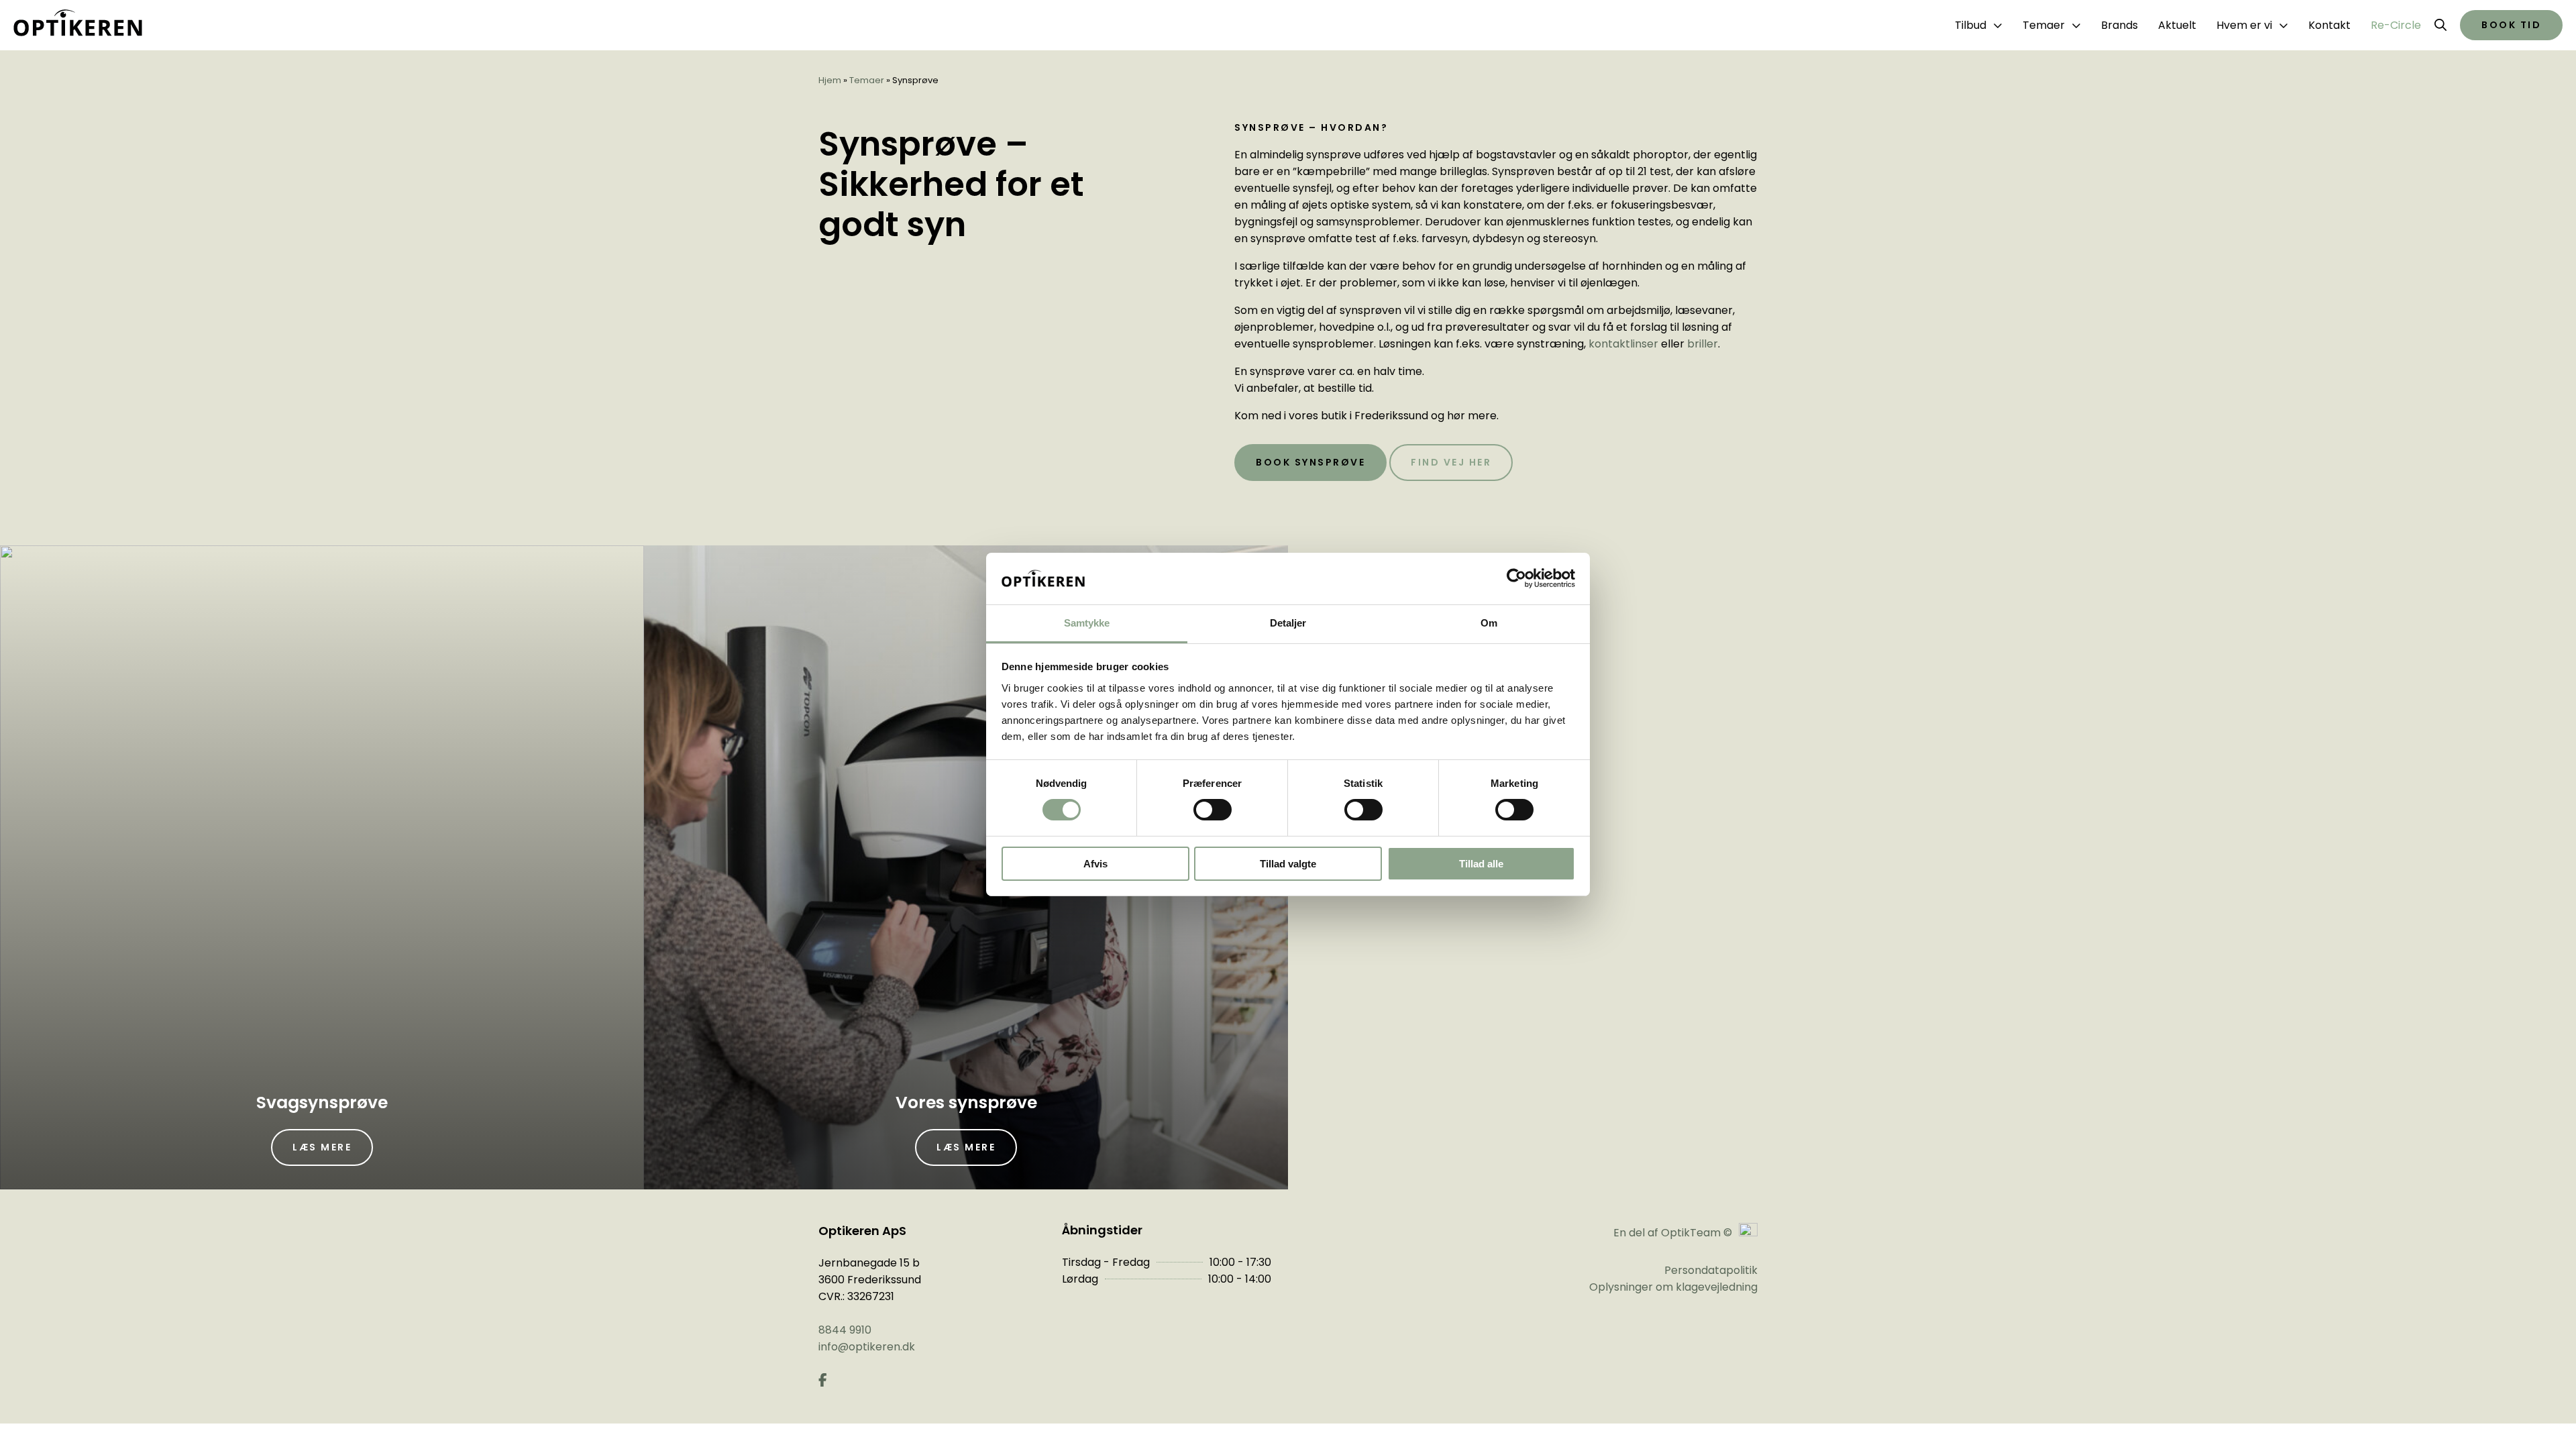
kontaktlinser (1623, 344)
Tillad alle (1481, 864)
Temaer (867, 80)
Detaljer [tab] (1288, 623)
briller (1703, 344)
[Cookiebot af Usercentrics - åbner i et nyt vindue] (1516, 578)
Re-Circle (2396, 25)
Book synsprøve (1310, 462)
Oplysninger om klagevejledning (1673, 1287)
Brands (2119, 25)
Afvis (1095, 864)
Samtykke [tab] (1087, 623)
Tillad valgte (1288, 864)
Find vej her (1451, 462)
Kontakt (2329, 25)
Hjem (830, 80)
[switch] (1213, 810)
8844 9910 (845, 1330)
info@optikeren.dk (867, 1347)
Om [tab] (1489, 623)
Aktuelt (2177, 25)
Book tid (2511, 25)
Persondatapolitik (1711, 1270)
